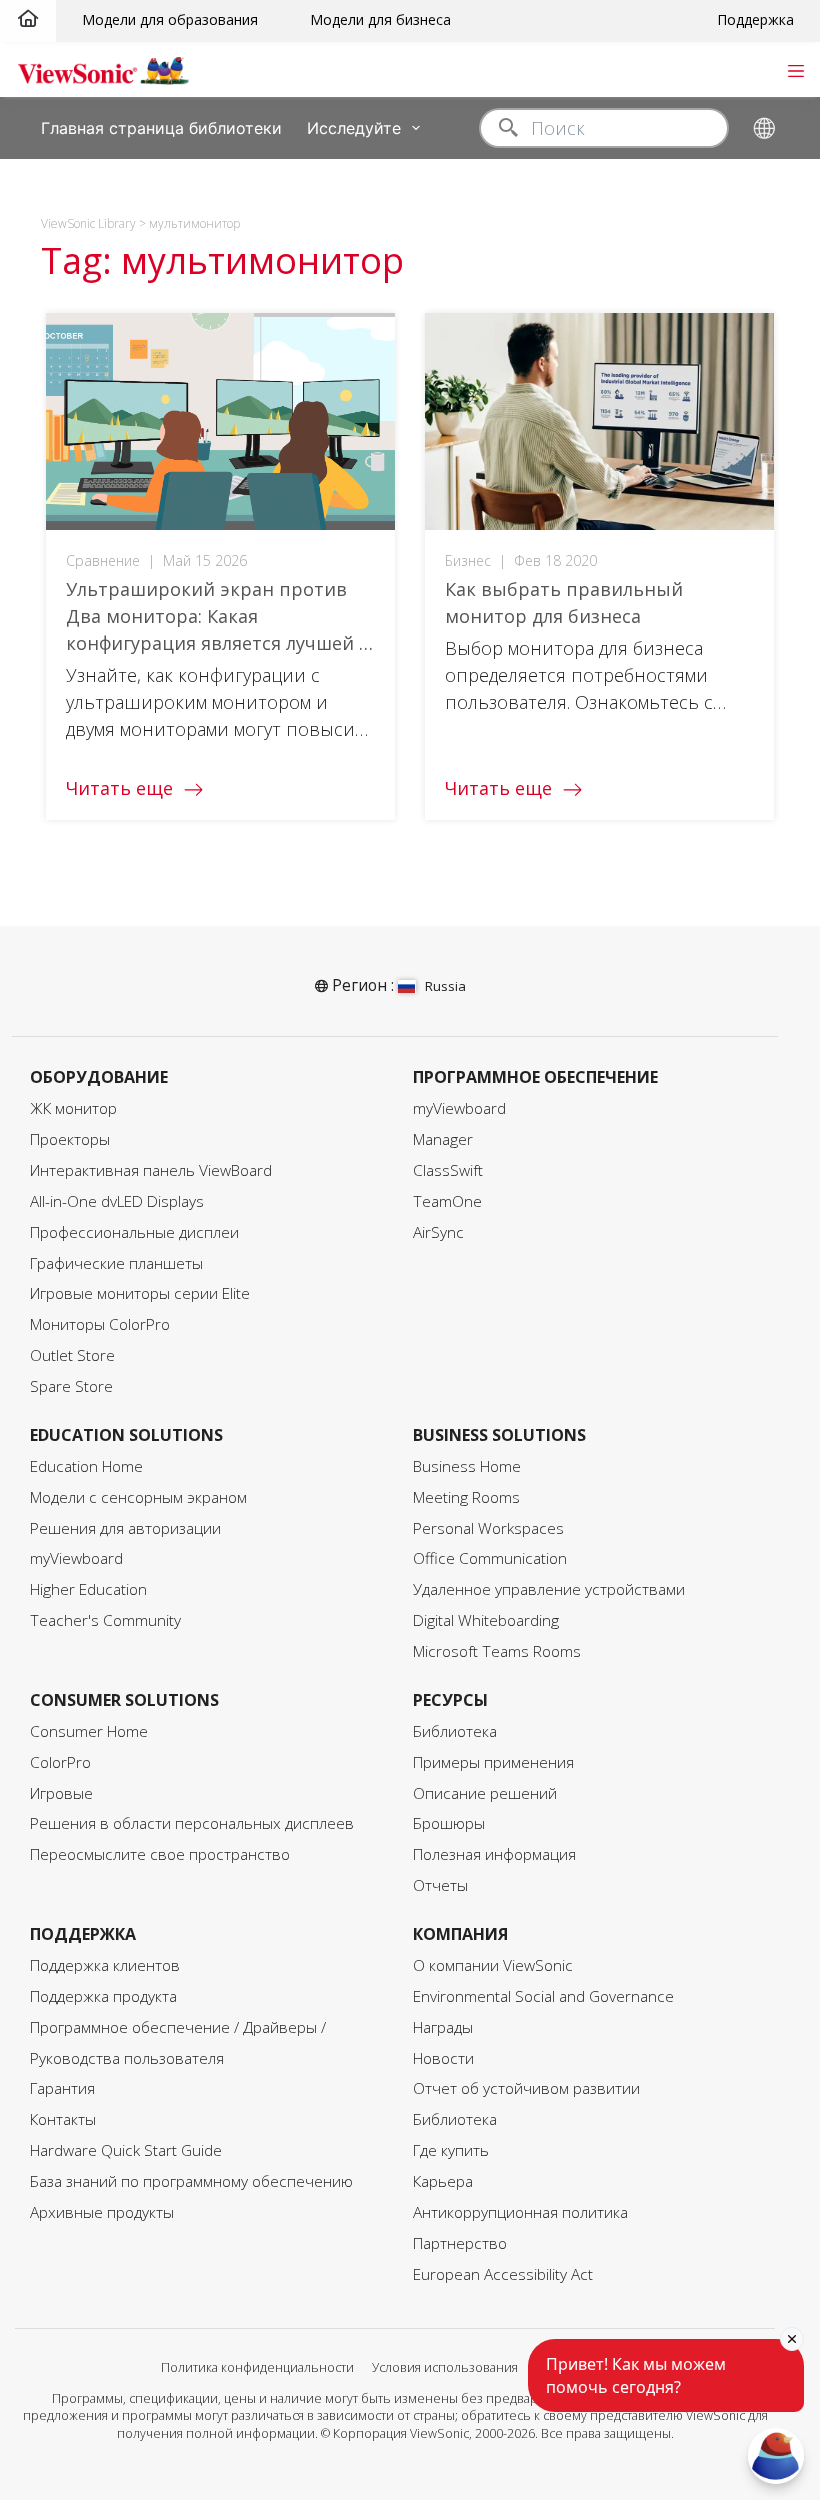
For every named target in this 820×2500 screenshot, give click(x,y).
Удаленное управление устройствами (549, 1589)
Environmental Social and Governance (543, 1996)
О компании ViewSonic (493, 1965)
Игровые (61, 1793)
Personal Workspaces (488, 1528)
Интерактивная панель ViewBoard (151, 1170)
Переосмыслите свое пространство (160, 1854)
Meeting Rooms (466, 1497)
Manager (443, 1139)
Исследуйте (354, 127)
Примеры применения (493, 1762)
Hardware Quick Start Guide (126, 2150)
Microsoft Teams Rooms (497, 1651)
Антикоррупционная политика (520, 2212)
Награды (443, 2027)
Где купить (451, 2150)
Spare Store (71, 1386)
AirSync (438, 1232)
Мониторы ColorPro (100, 1324)
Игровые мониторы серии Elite (140, 1293)
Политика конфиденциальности (257, 2367)
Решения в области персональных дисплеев (192, 1823)
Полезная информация (494, 1854)
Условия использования (445, 2367)
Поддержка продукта (103, 1996)
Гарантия (62, 2088)
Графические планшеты (116, 1263)
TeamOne (447, 1201)
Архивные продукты (102, 2212)
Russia (445, 986)
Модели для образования (170, 19)
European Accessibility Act (503, 2274)
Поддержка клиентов (105, 1965)
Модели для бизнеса (380, 19)
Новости (443, 2058)
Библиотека (455, 1731)
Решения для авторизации (125, 1528)
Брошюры (449, 1823)
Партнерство (460, 2243)
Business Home (467, 1466)
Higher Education (88, 1589)
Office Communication (490, 1558)
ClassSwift (448, 1170)
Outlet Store (72, 1355)
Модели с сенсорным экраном (138, 1497)
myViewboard (459, 1108)
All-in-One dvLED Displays (117, 1201)
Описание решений (485, 1793)
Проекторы (70, 1139)
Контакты (63, 2119)
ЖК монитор (73, 1108)
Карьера (443, 2181)
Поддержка (755, 19)
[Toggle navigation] (795, 69)
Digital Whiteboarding (486, 1620)
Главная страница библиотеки (161, 127)
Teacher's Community (105, 1620)
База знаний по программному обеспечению (191, 2181)
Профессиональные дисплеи (134, 1232)
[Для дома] (28, 19)
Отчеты (440, 1885)
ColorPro (60, 1762)
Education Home (86, 1466)
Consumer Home (89, 1731)
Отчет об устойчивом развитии (526, 2088)
